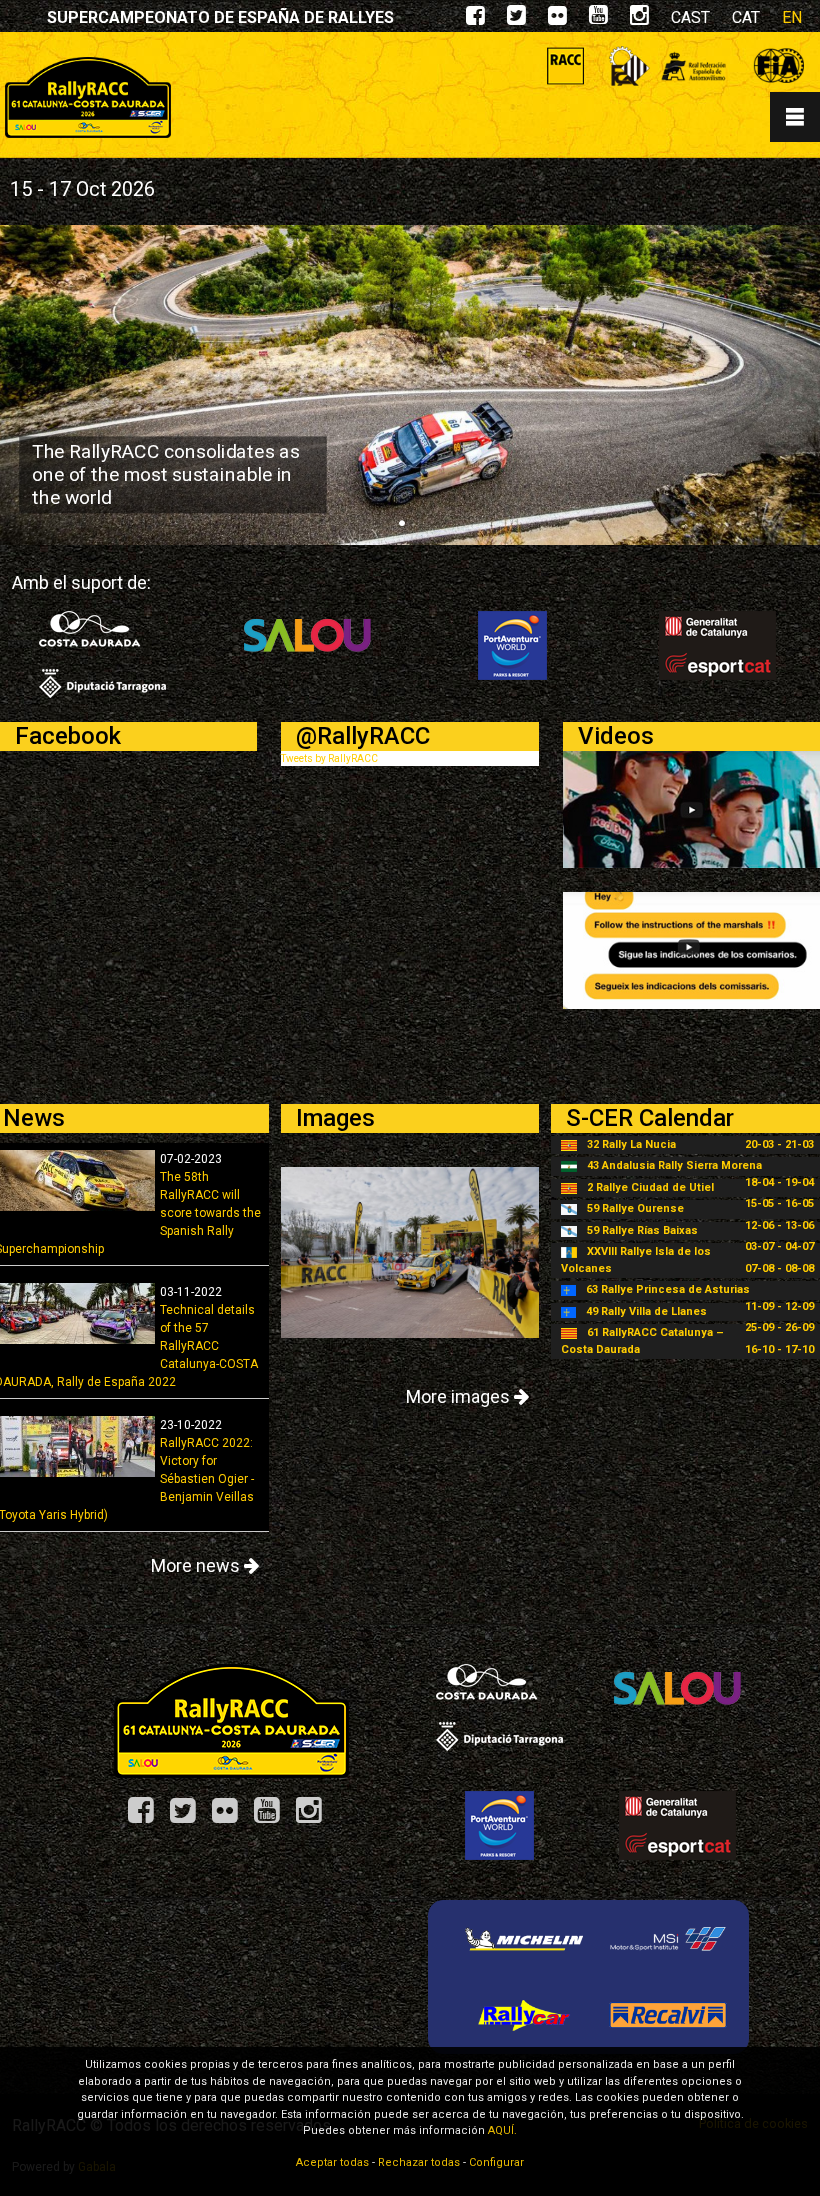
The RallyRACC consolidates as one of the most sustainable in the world (165, 473)
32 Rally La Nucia (631, 1144)
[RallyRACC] (231, 1719)
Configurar (496, 2162)
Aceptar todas (332, 2162)
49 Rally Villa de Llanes (646, 1311)
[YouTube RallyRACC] (274, 1817)
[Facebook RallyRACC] (148, 1817)
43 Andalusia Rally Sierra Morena (674, 1165)
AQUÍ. (502, 2130)
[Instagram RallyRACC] (639, 19)
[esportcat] (717, 644)
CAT (746, 17)
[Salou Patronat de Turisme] (307, 644)
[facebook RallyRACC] (475, 19)
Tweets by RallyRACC (329, 758)
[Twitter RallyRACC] (190, 1817)
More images (460, 1396)
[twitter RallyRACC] (516, 19)
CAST (690, 17)
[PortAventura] (512, 644)
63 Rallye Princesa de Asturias (668, 1289)
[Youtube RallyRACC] (598, 19)
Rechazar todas (419, 2162)
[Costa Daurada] (102, 653)
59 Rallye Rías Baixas (642, 1230)
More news (197, 1565)
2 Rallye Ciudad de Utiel (650, 1187)
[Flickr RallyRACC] (232, 1817)
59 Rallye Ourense (635, 1208)
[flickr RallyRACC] (557, 19)
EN (792, 17)
